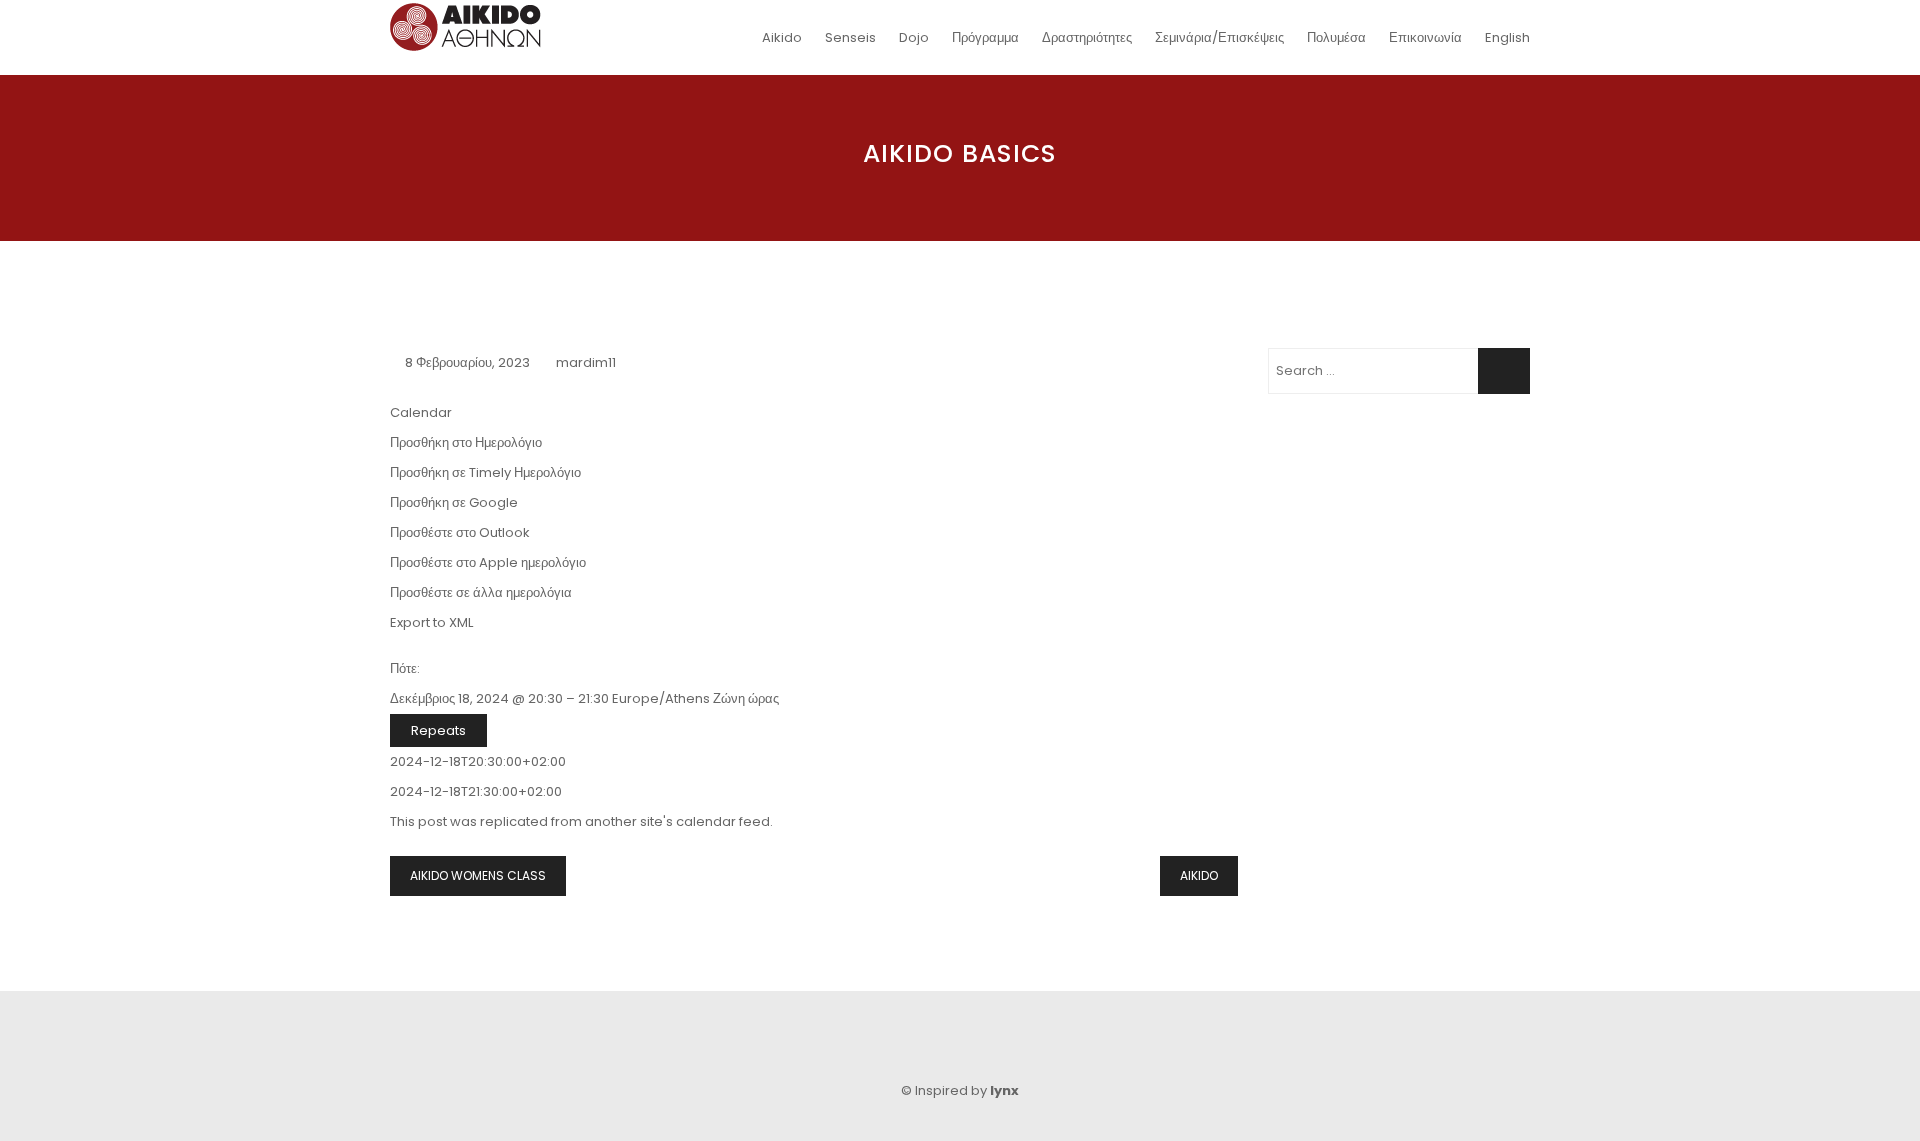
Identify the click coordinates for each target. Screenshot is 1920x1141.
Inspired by (967, 1090)
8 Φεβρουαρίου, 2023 (467, 362)
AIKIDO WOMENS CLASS (478, 875)
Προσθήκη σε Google (454, 502)
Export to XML (431, 622)
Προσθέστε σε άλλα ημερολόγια (481, 592)
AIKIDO (1199, 875)
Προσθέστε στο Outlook (460, 532)
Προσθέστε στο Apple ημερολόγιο (488, 562)
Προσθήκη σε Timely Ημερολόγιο (485, 472)
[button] (466, 442)
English (1507, 37)
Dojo (914, 37)
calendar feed (723, 821)
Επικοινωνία (1425, 37)
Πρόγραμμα (985, 37)
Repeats (438, 730)
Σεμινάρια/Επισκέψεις (1219, 37)
